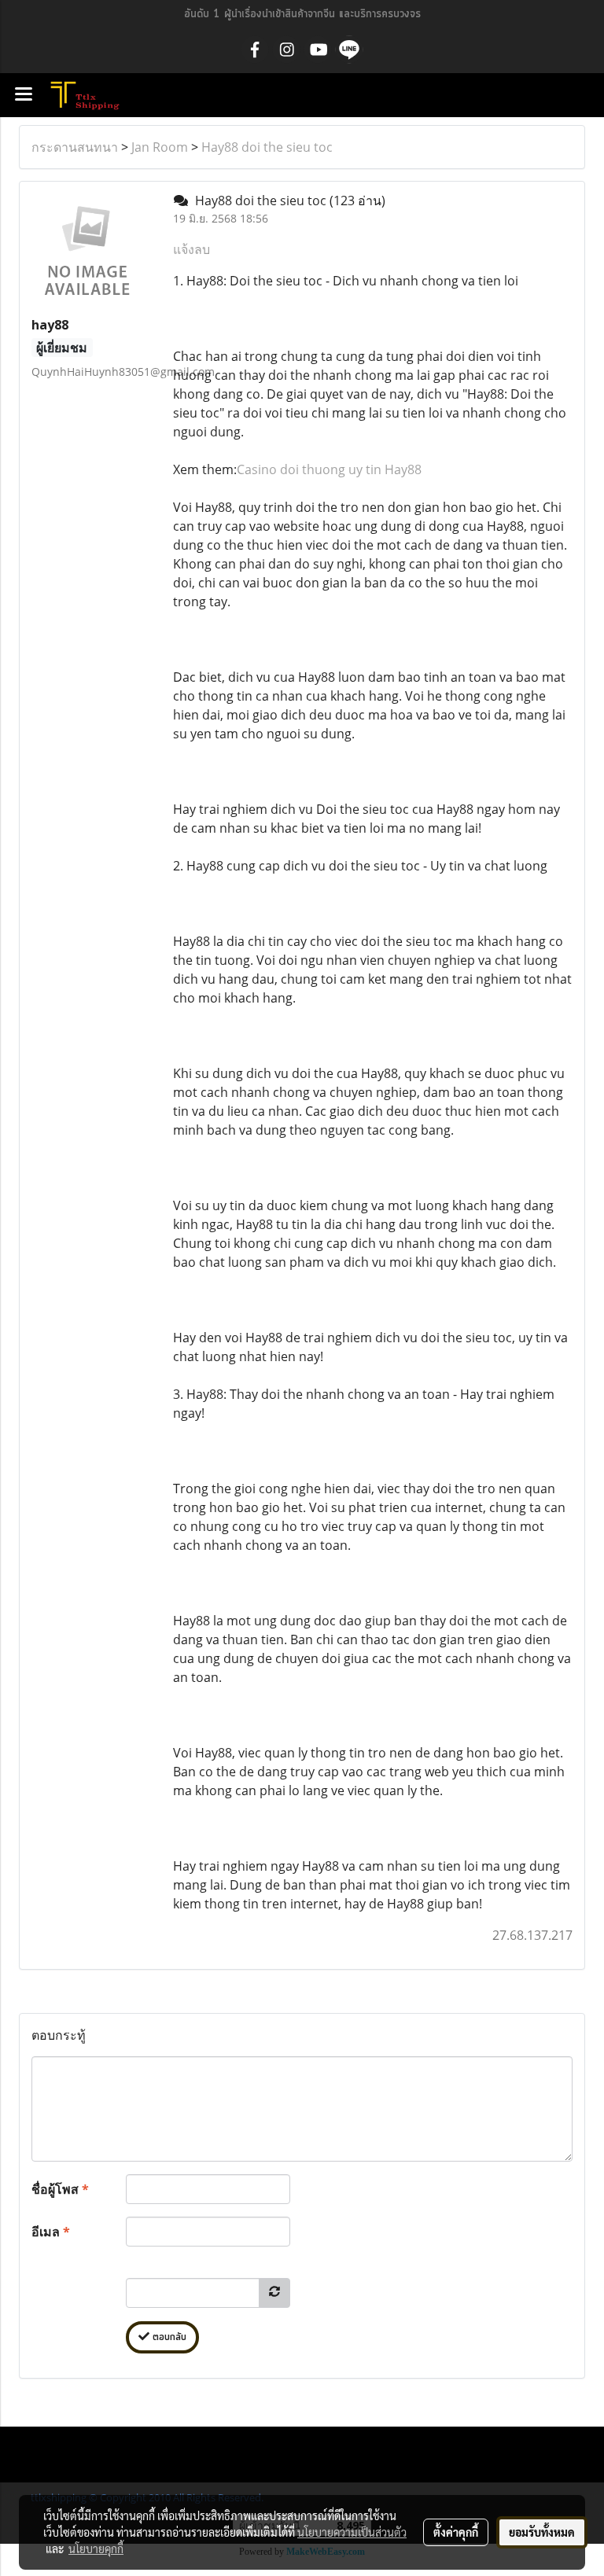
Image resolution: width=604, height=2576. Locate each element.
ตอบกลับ (168, 2337)
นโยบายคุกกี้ (96, 2548)
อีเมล (51, 2232)
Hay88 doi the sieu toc (267, 147)
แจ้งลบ (192, 249)
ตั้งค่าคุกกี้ (456, 2532)
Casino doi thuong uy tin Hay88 (329, 469)
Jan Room (160, 147)
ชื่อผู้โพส (60, 2189)
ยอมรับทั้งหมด (542, 2532)
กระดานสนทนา (75, 147)
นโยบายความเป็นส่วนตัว (352, 2532)
